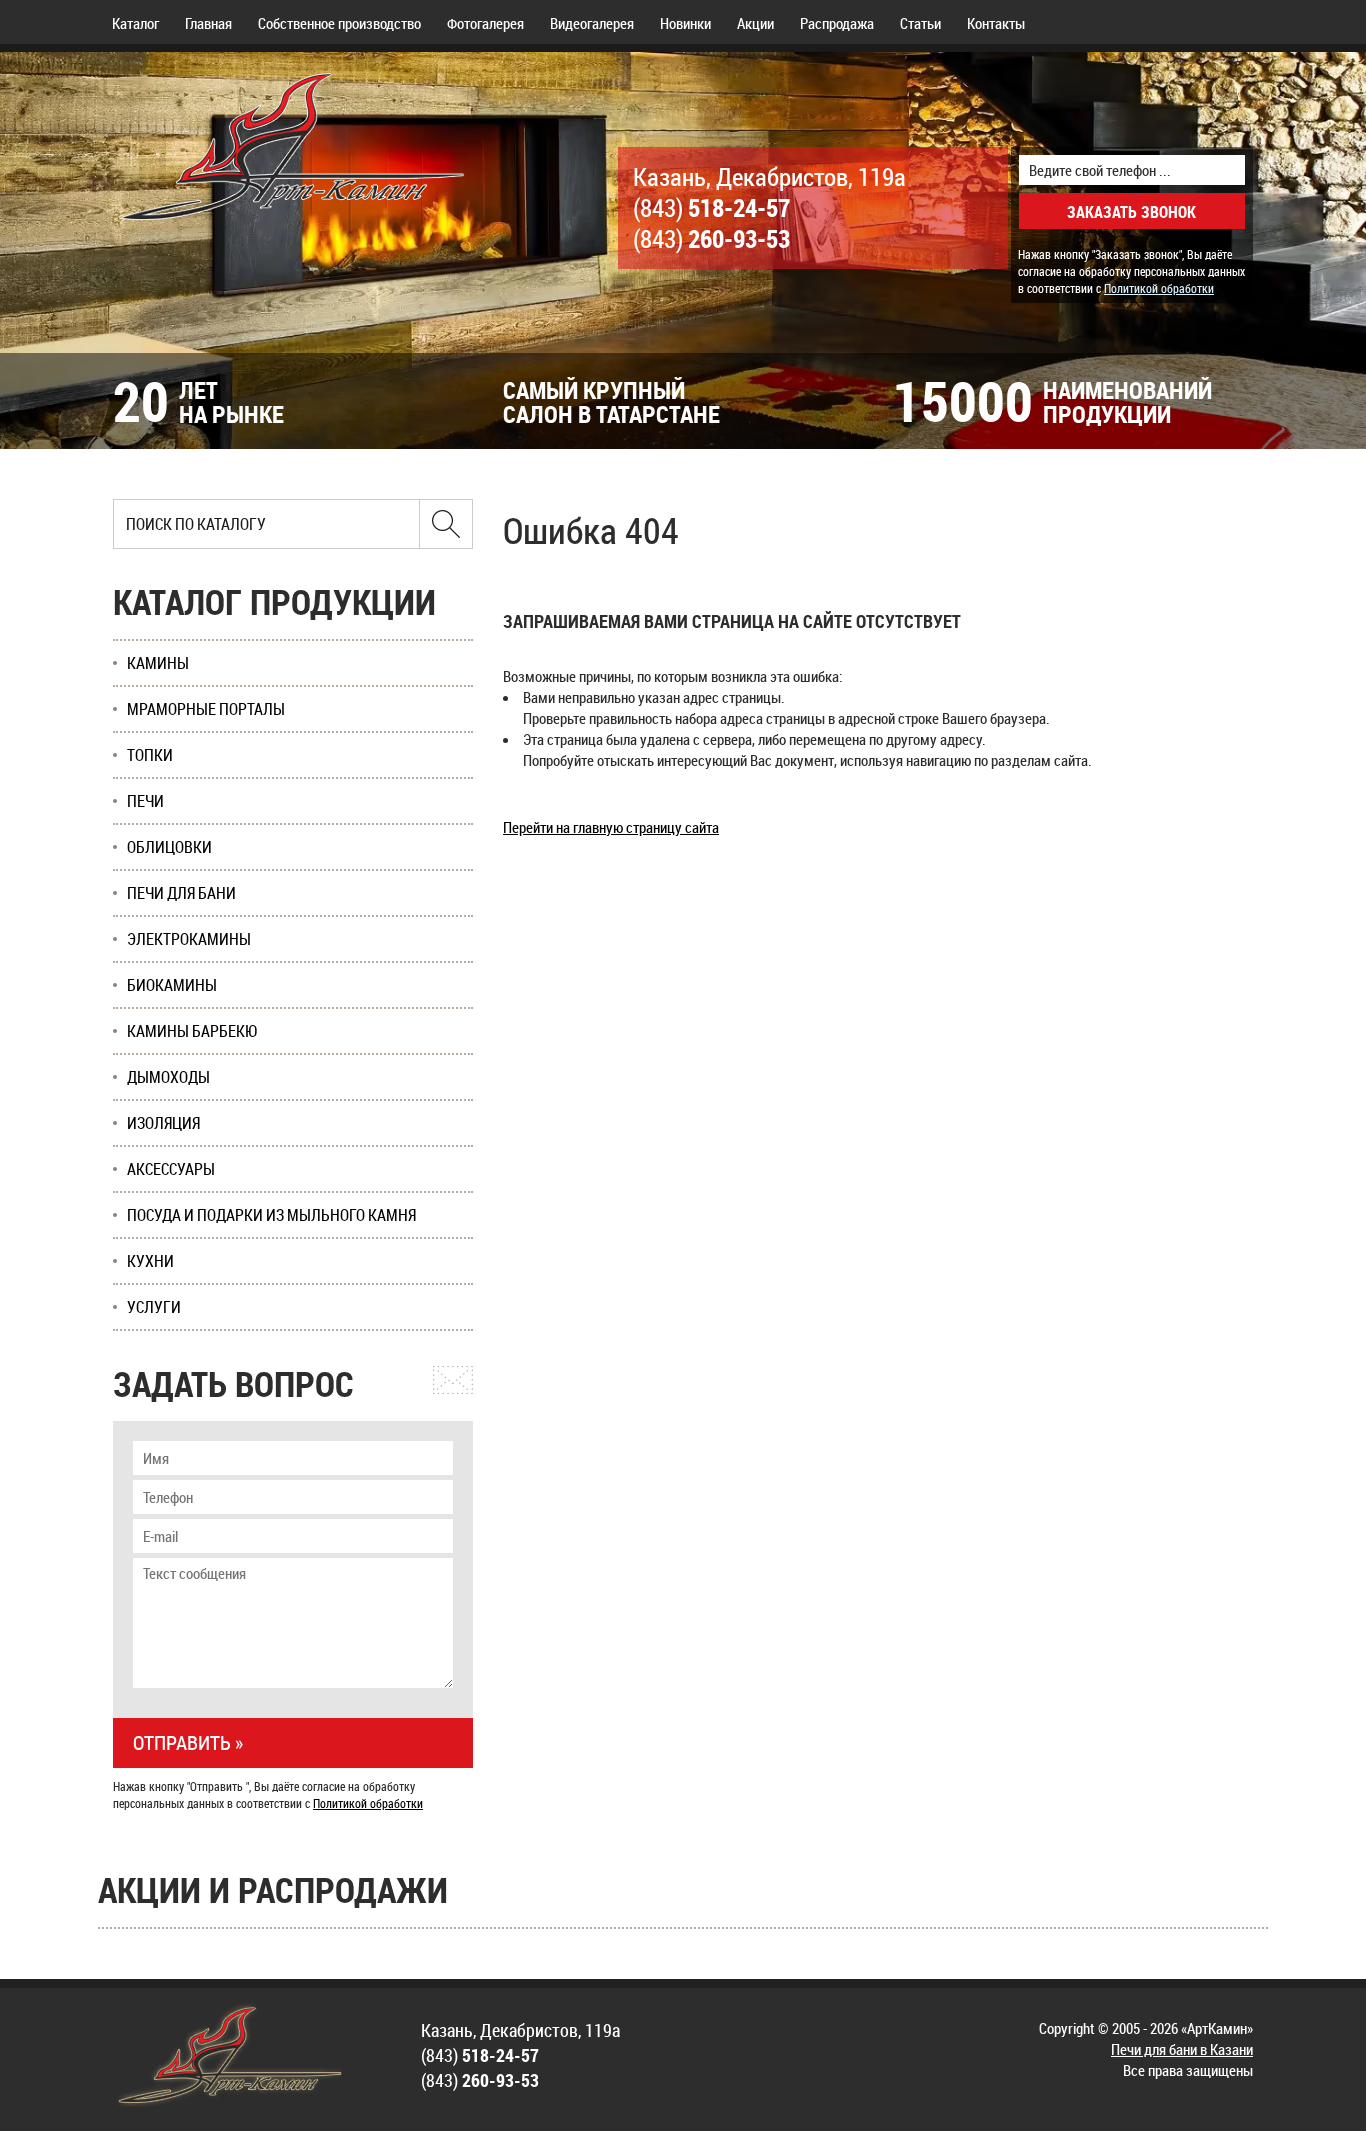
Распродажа (837, 23)
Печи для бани (181, 893)
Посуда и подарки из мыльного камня (271, 1215)
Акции (755, 23)
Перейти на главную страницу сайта (611, 827)
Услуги (154, 1307)
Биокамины (172, 985)
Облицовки (169, 847)
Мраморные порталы (206, 709)
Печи (145, 801)
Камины (158, 663)
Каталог (135, 23)
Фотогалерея (485, 23)
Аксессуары (171, 1169)
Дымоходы (168, 1077)
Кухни (150, 1261)
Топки (150, 755)
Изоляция (163, 1123)
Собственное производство (339, 23)
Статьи (920, 23)
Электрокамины (189, 939)
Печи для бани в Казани (1182, 2049)
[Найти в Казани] (446, 524)
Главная (208, 23)
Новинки (685, 23)
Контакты (996, 23)
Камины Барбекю (192, 1031)
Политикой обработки (1159, 288)
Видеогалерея (592, 23)
